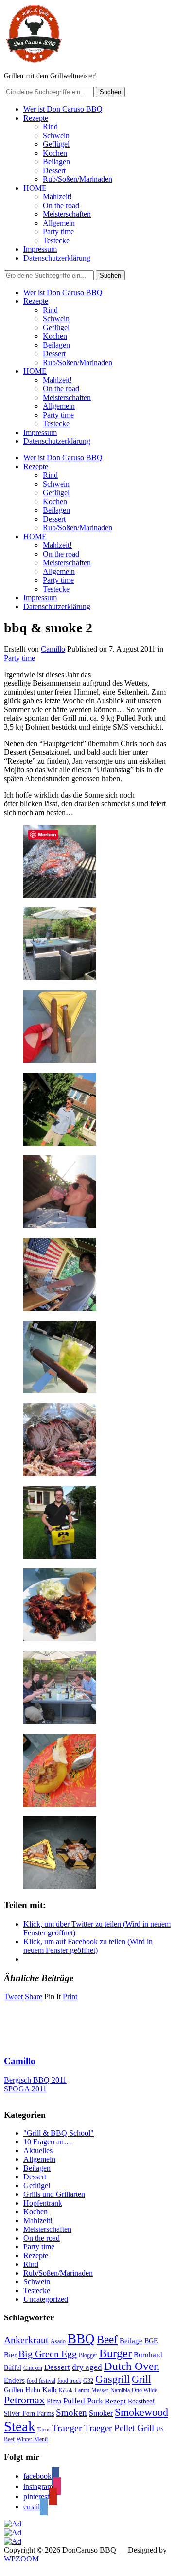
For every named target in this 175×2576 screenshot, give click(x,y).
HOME (35, 188)
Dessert (54, 170)
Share (34, 1996)
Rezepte (36, 118)
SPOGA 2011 (25, 2089)
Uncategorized (46, 2299)
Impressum (40, 249)
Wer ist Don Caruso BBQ (63, 109)
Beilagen (56, 162)
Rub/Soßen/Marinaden (78, 179)
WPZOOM (21, 2559)
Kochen (55, 153)
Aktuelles (38, 2150)
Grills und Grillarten (54, 2194)
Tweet (13, 1996)
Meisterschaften (67, 214)
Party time (58, 232)
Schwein (56, 135)
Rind (50, 127)
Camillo (53, 649)
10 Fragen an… (47, 2142)
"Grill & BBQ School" (59, 2133)
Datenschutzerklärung (57, 258)
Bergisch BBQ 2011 (35, 2080)
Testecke (56, 240)
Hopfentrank (43, 2203)
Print (70, 1996)
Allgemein (59, 223)
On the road (61, 205)
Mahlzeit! (57, 197)
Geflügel (56, 144)
